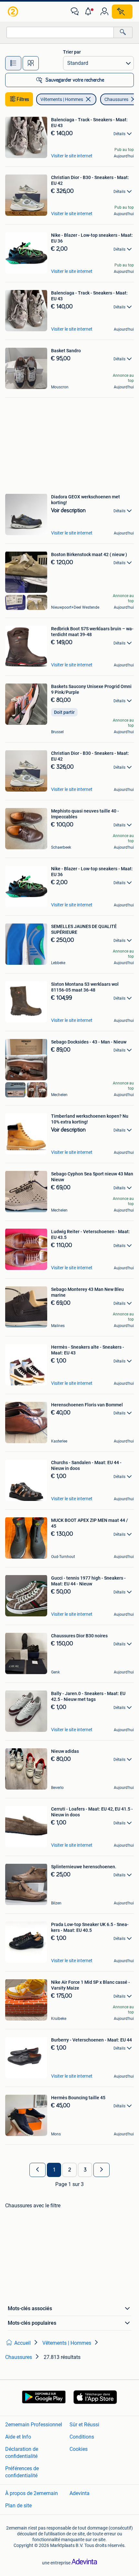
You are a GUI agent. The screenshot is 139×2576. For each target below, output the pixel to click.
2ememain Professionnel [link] (34, 2425)
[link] (14, 12)
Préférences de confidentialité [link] (22, 2472)
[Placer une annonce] (122, 12)
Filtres (23, 99)
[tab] (13, 63)
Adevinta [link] (80, 2493)
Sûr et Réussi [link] (84, 2425)
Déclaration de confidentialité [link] (22, 2453)
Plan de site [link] (18, 2506)
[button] (90, 12)
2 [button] (70, 2170)
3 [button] (85, 2170)
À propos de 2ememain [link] (32, 2493)
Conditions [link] (82, 2437)
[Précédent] (37, 2170)
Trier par (72, 52)
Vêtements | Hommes (62, 99)
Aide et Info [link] (18, 2437)
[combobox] (60, 32)
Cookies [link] (79, 2449)
